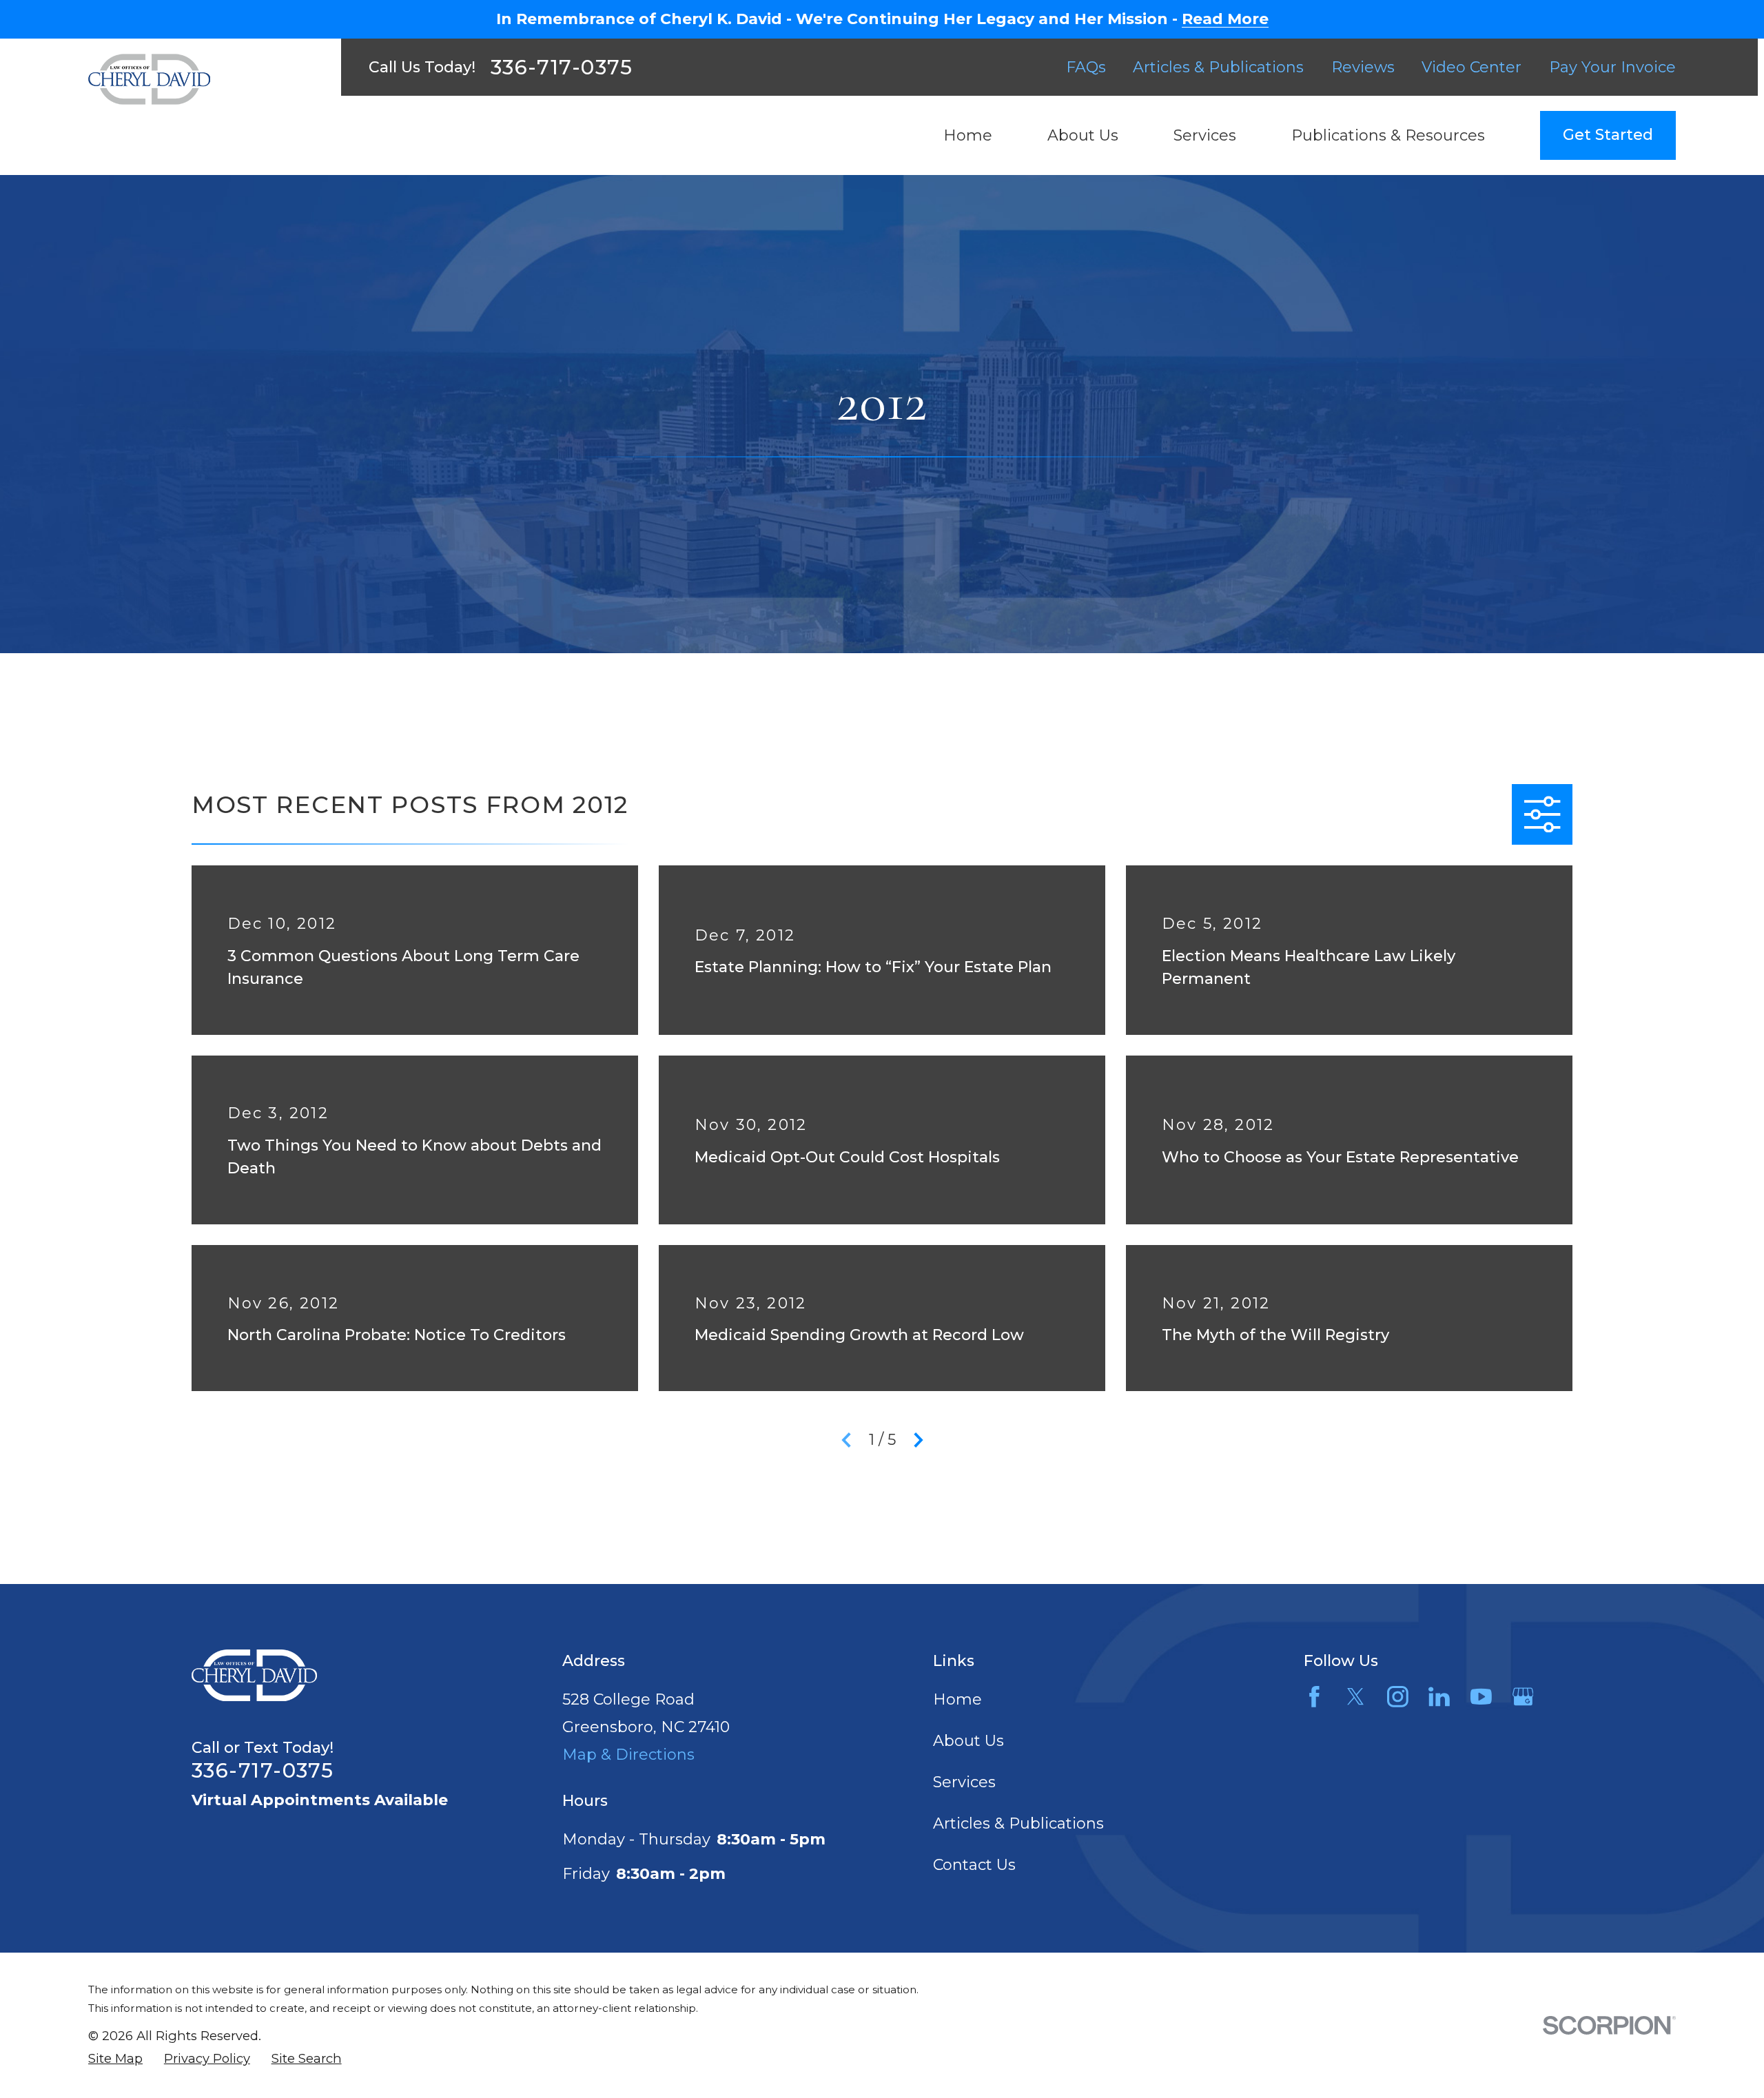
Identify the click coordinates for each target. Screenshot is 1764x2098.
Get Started (1608, 135)
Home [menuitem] (968, 135)
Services (964, 1782)
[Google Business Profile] (1523, 1697)
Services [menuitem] (1205, 135)
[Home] (149, 79)
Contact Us (974, 1865)
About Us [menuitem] (1083, 135)
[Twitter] (1356, 1697)
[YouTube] (1481, 1697)
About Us (968, 1741)
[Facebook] (1314, 1697)
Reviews (1363, 67)
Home (957, 1699)
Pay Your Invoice (1612, 67)
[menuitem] (115, 2059)
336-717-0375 (562, 67)
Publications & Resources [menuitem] (1388, 135)
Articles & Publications (1218, 67)
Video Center (1471, 67)
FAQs (1086, 67)
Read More (1225, 19)
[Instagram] (1398, 1697)
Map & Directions (628, 1755)
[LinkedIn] (1439, 1697)
